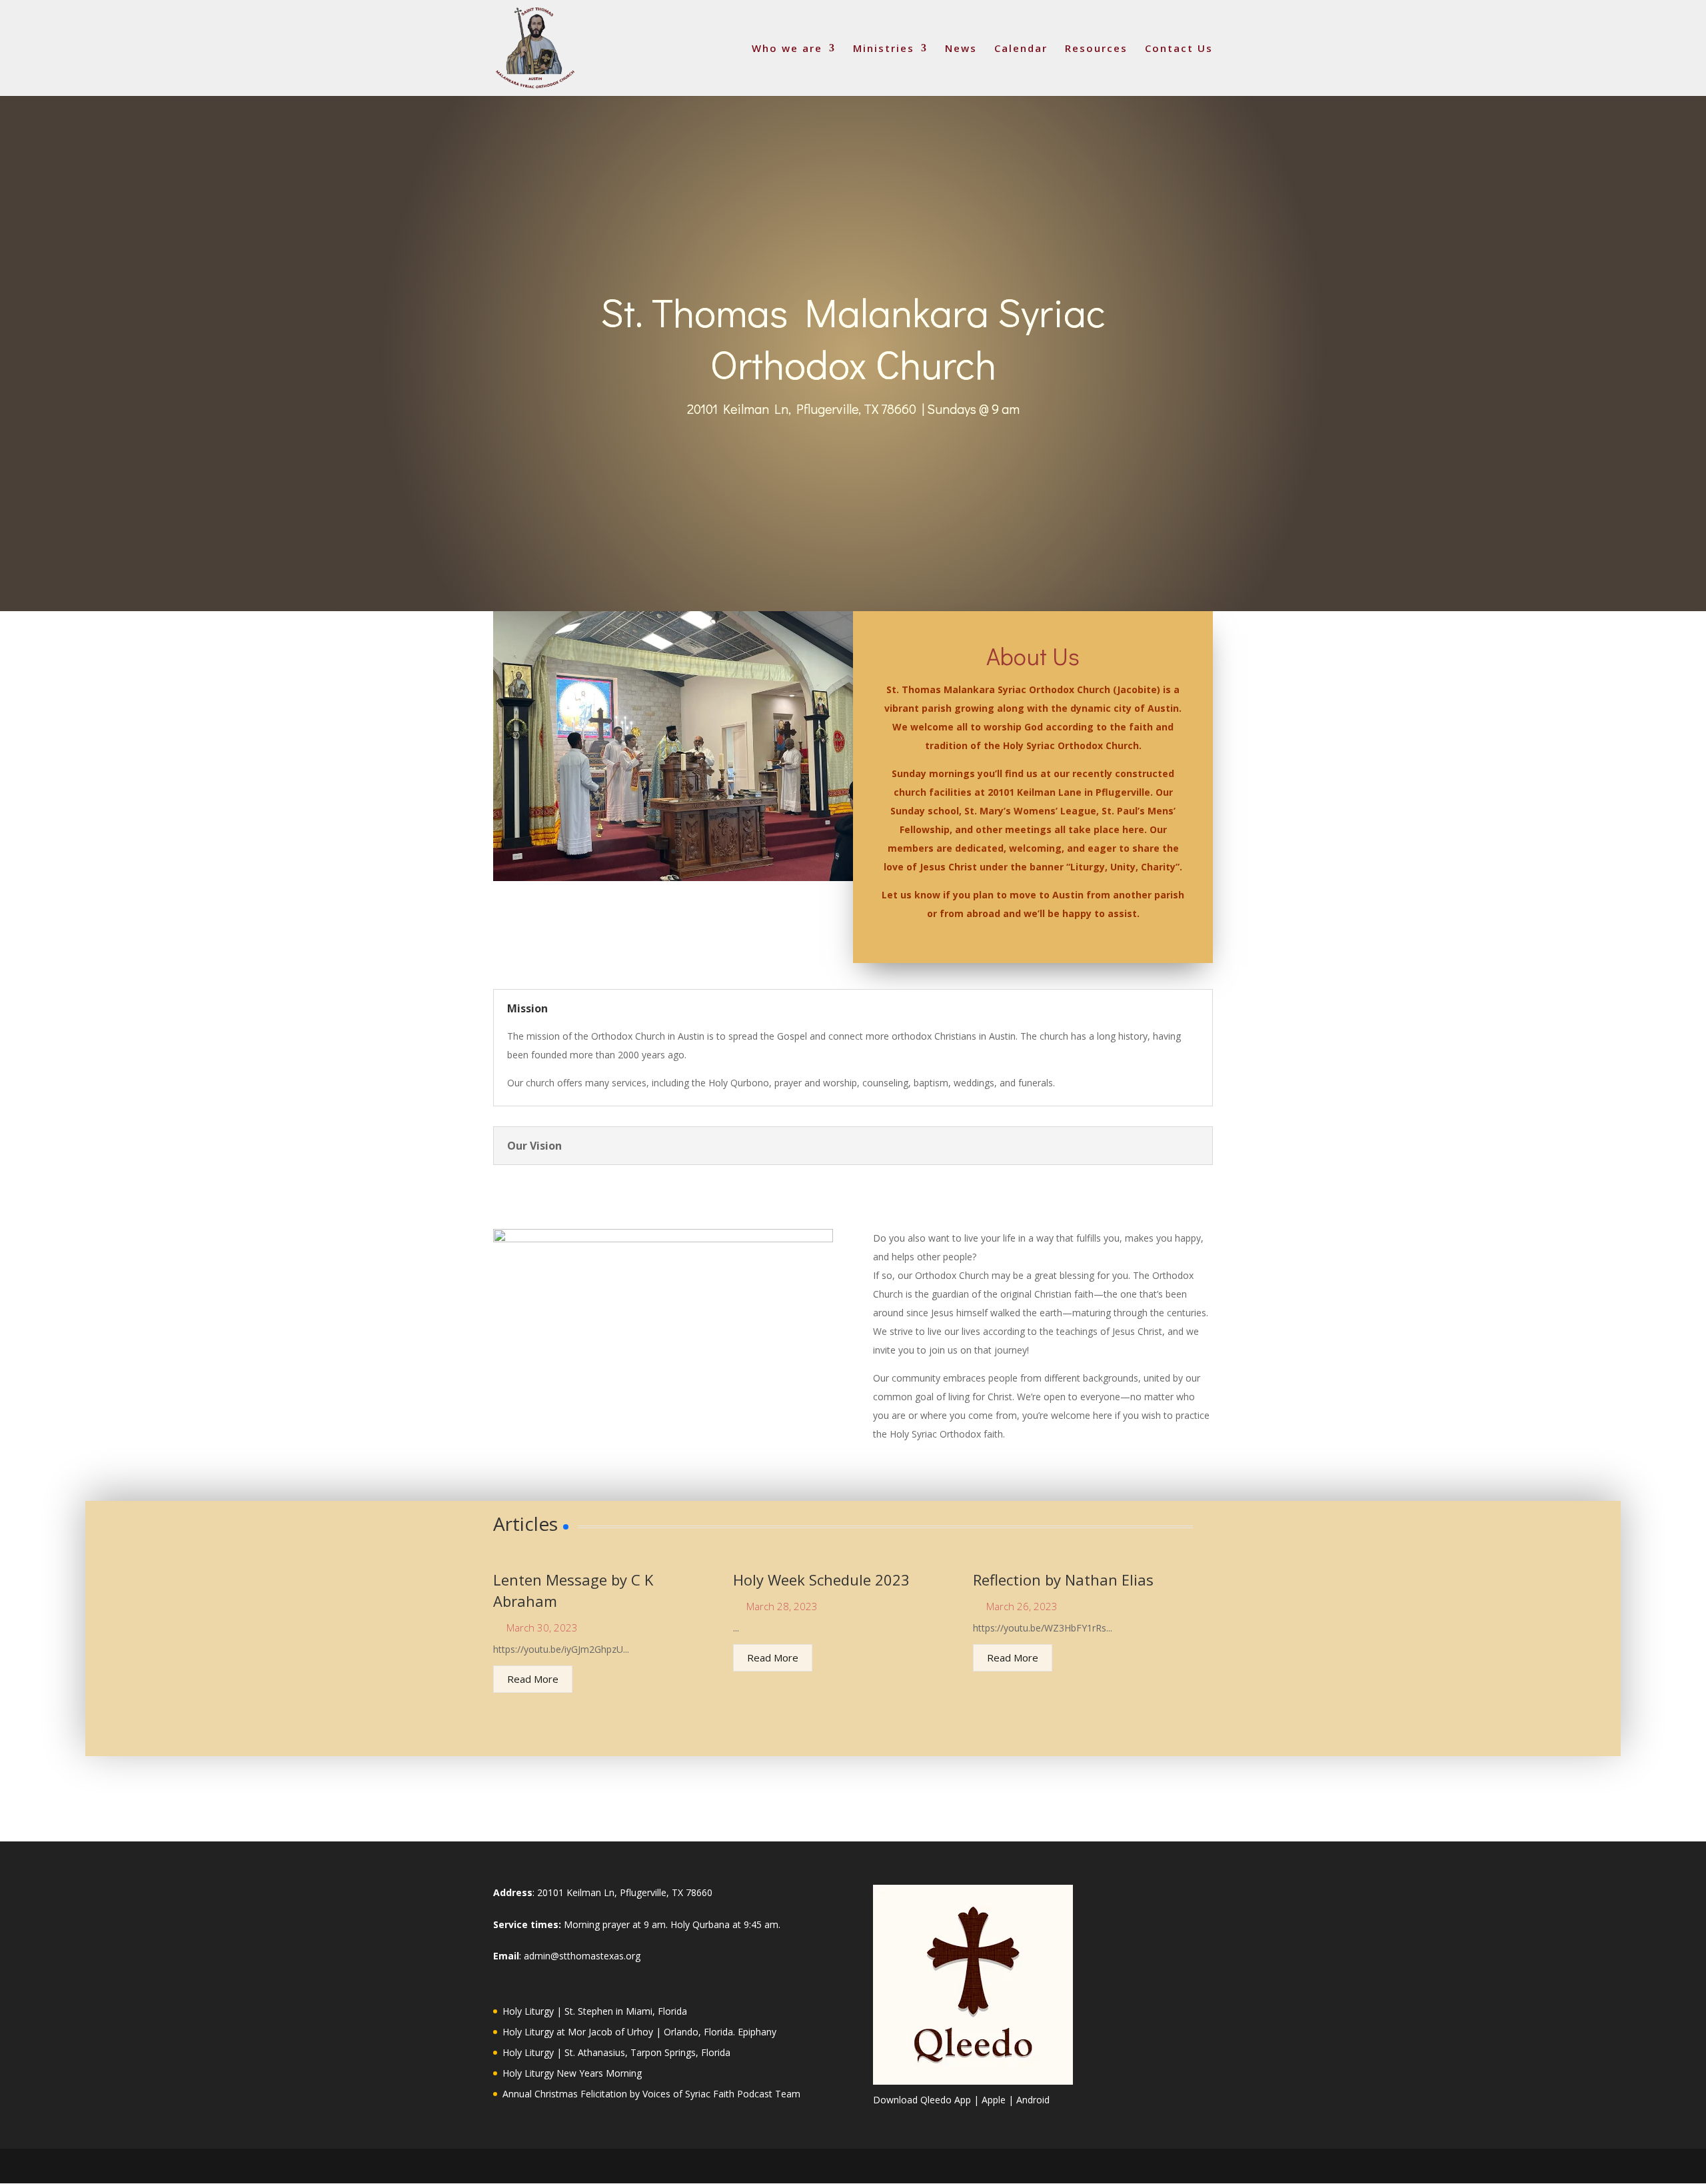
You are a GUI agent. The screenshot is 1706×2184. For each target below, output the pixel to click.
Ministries (884, 49)
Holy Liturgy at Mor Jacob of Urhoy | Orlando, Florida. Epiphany (639, 2032)
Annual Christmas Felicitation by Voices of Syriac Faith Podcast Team (651, 2094)
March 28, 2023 (782, 1607)
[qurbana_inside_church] (673, 877)
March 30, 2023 (542, 1628)
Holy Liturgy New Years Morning (572, 2073)
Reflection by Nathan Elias (1063, 1580)
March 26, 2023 (1022, 1607)
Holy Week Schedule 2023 (821, 1580)
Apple (994, 2100)
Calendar (1021, 49)
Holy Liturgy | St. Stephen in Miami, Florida (595, 2011)
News (961, 49)
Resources (1096, 49)
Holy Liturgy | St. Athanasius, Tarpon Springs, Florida (616, 2052)
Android (1033, 2100)
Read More (533, 1679)
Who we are (787, 49)
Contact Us (1179, 49)
